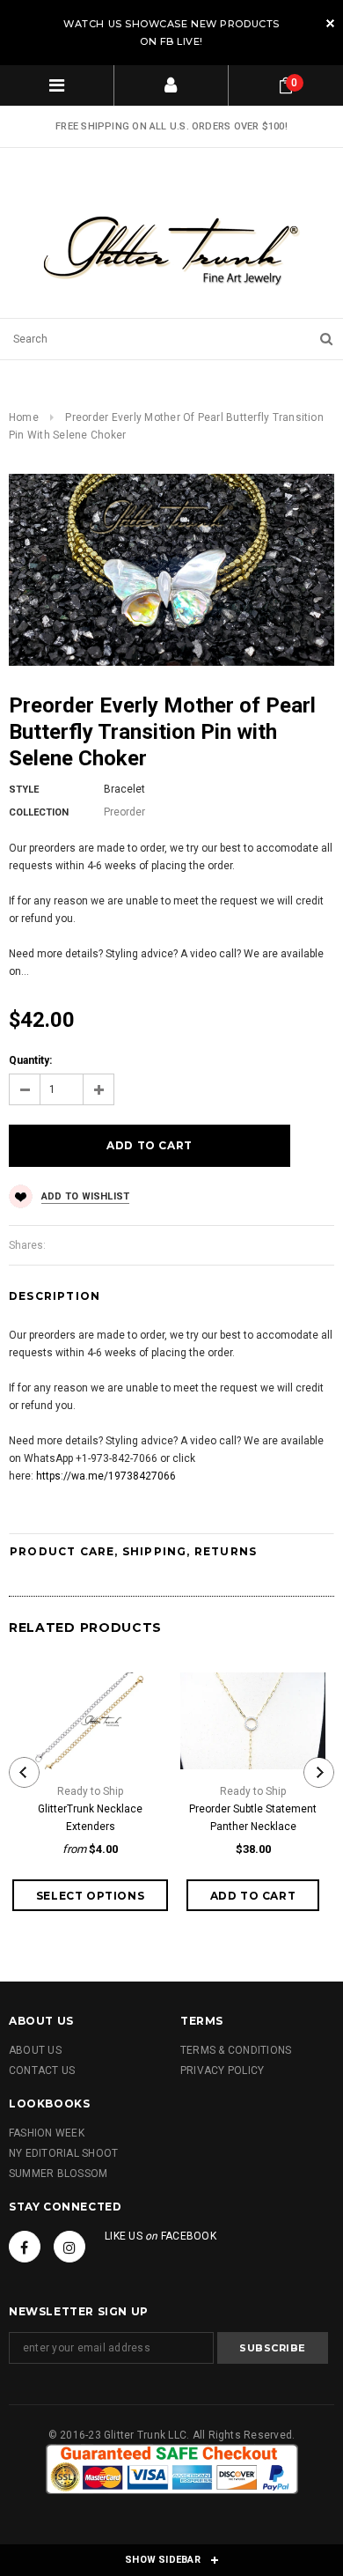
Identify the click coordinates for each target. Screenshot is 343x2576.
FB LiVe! (182, 41)
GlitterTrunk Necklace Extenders (90, 1818)
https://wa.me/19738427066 (106, 1476)
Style (24, 790)
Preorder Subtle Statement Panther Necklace (253, 1818)
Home (24, 417)
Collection (39, 812)
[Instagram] (69, 2247)
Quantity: (30, 1060)
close (330, 23)
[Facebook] (25, 2247)
